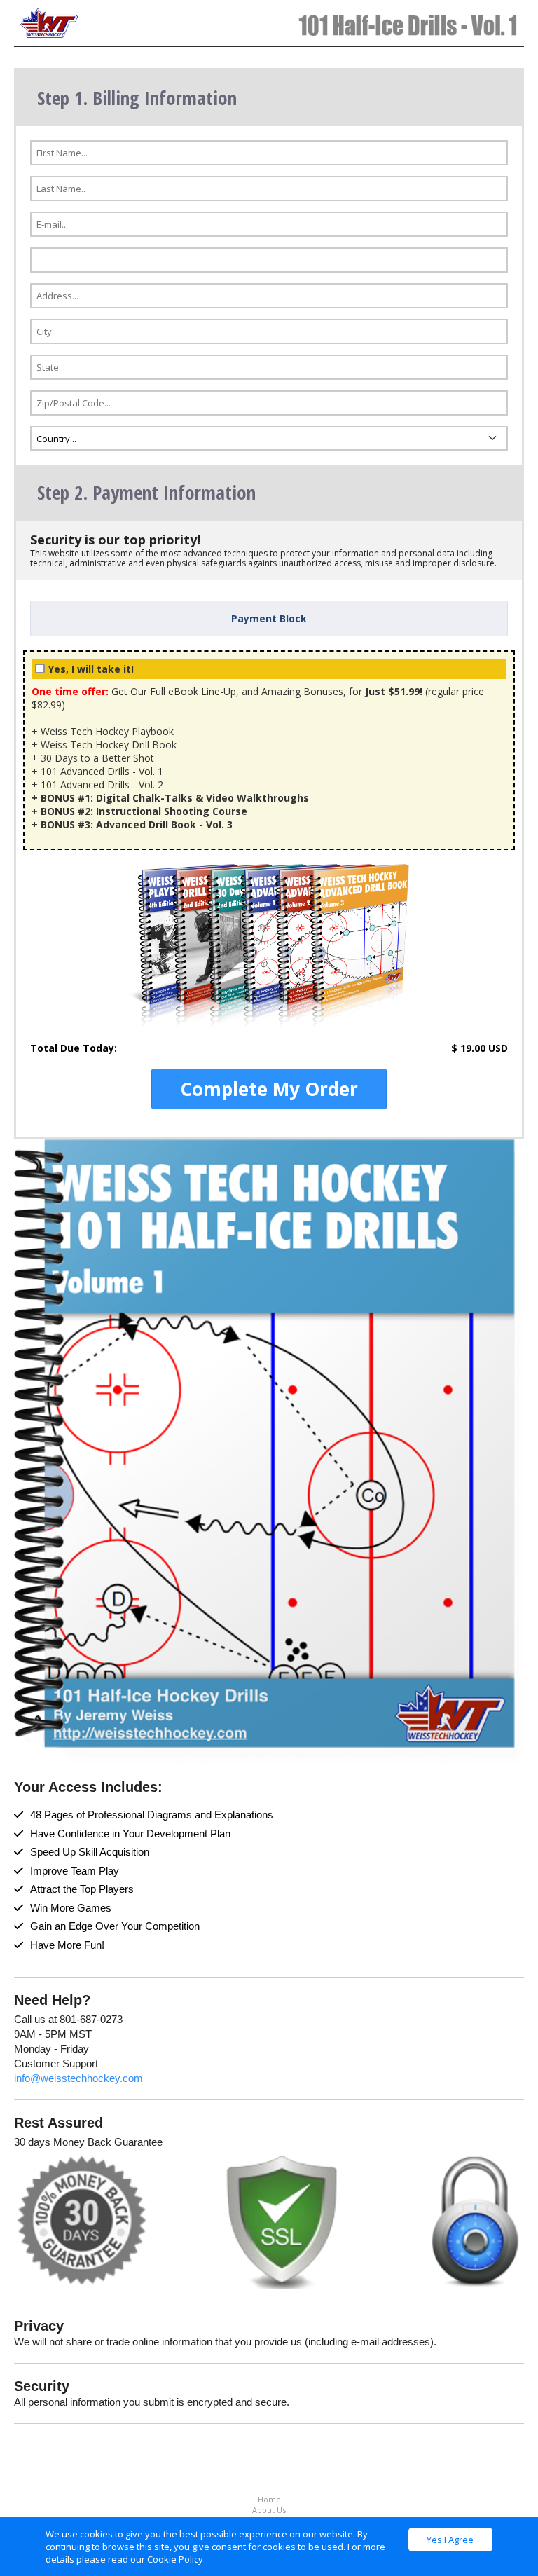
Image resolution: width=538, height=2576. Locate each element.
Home (269, 2499)
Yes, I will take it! (91, 669)
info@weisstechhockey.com (78, 2078)
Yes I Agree (450, 2540)
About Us (269, 2510)
